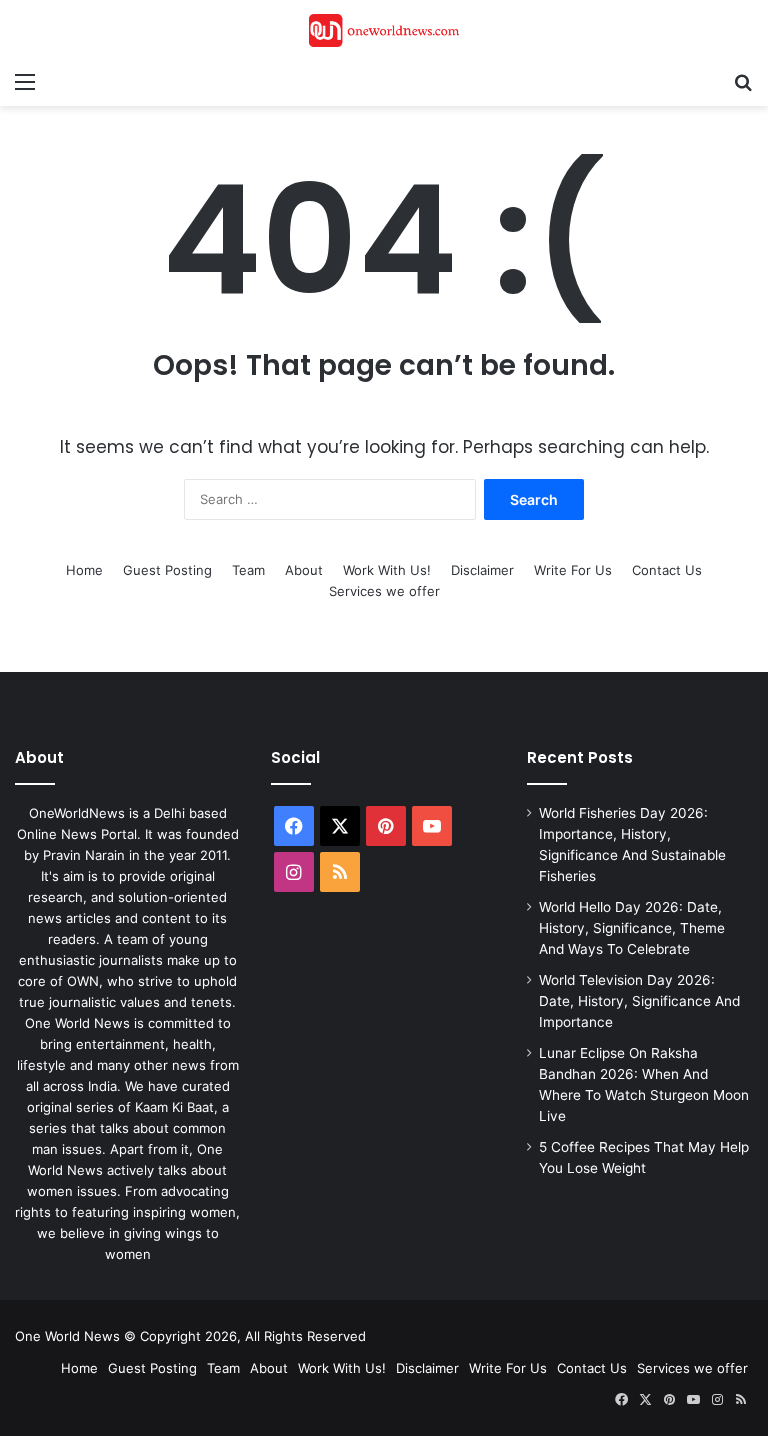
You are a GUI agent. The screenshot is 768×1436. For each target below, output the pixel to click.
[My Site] (384, 30)
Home (84, 570)
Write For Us (573, 570)
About (304, 570)
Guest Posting (167, 570)
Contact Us (667, 570)
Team (248, 570)
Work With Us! (387, 570)
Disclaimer (482, 570)
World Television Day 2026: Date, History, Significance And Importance (639, 1001)
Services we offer (384, 591)
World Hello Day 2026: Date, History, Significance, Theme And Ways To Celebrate (632, 928)
